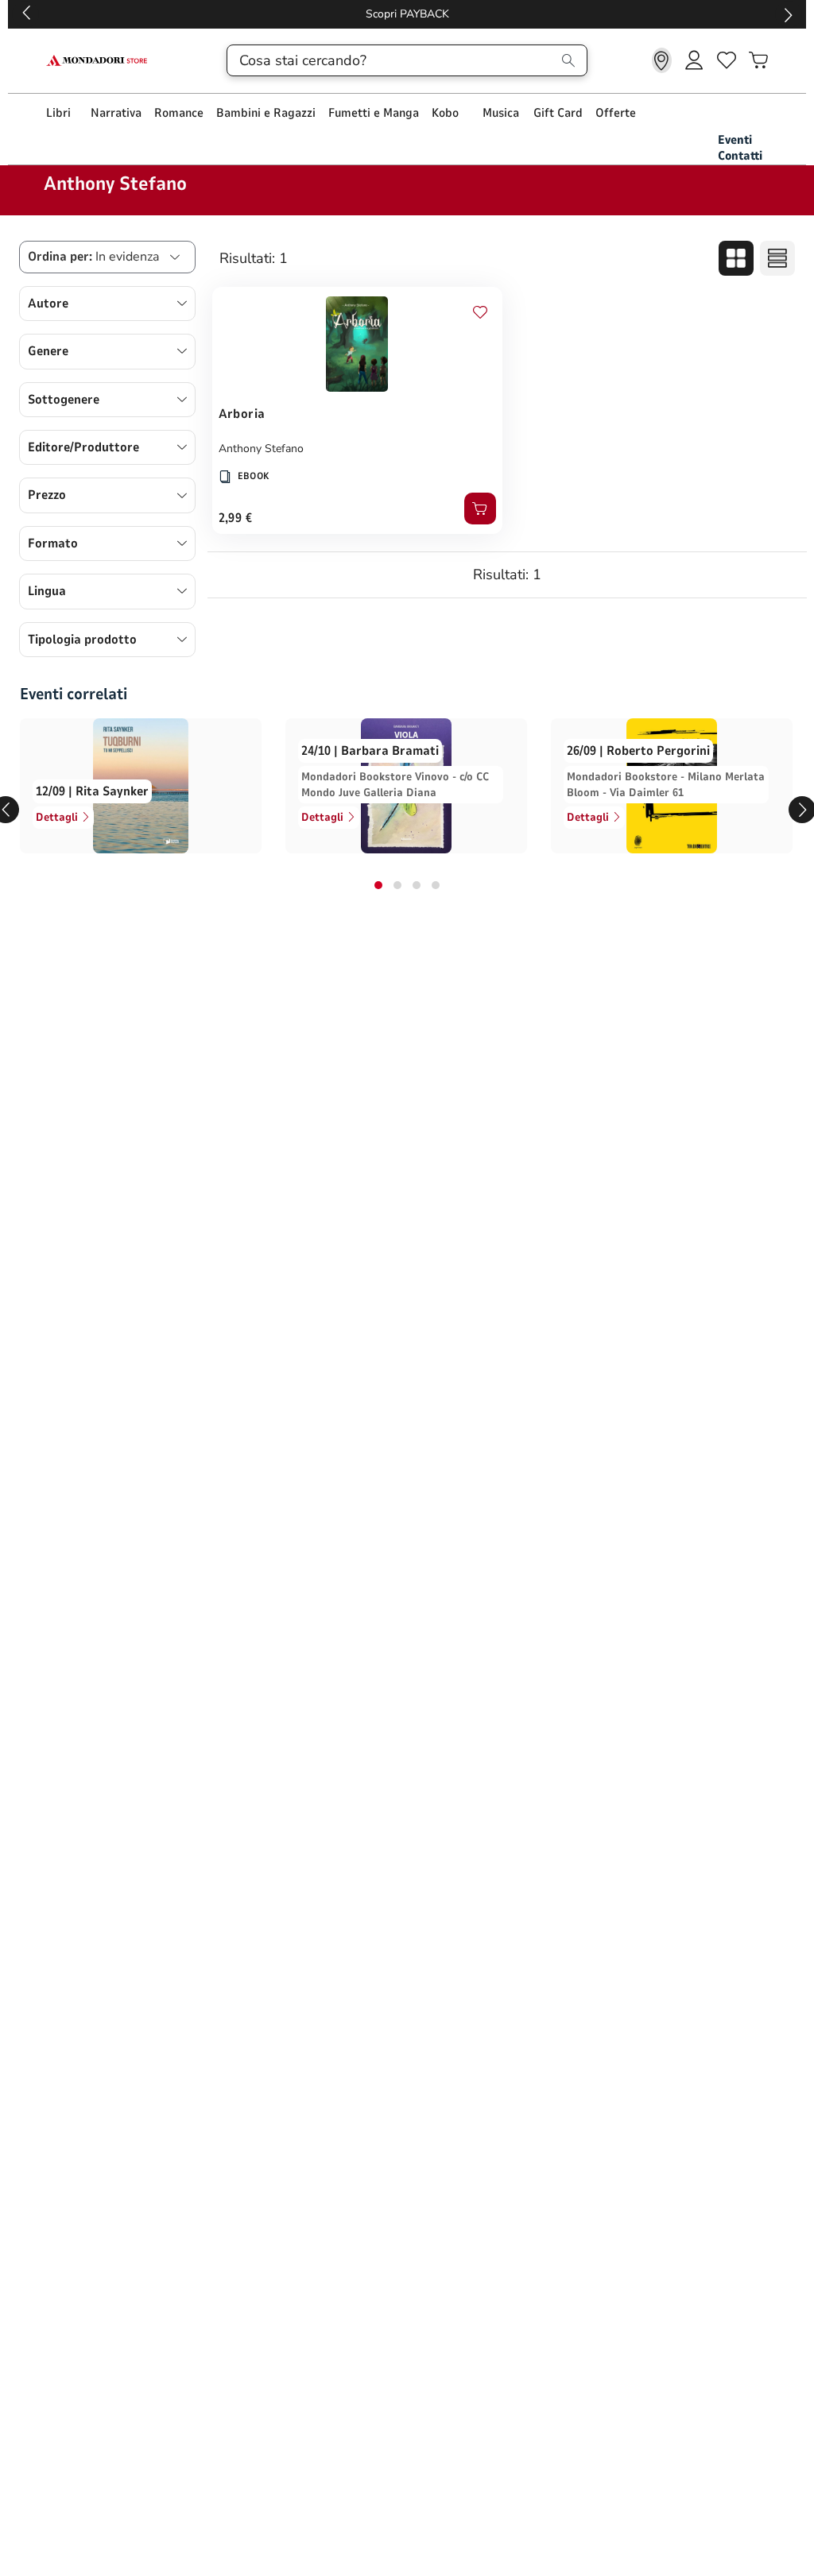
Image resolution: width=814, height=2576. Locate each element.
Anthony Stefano (261, 449)
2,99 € (236, 518)
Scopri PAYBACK (407, 14)
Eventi (735, 140)
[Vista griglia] (736, 258)
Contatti (740, 156)
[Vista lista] (777, 258)
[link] (662, 60)
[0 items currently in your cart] (758, 60)
